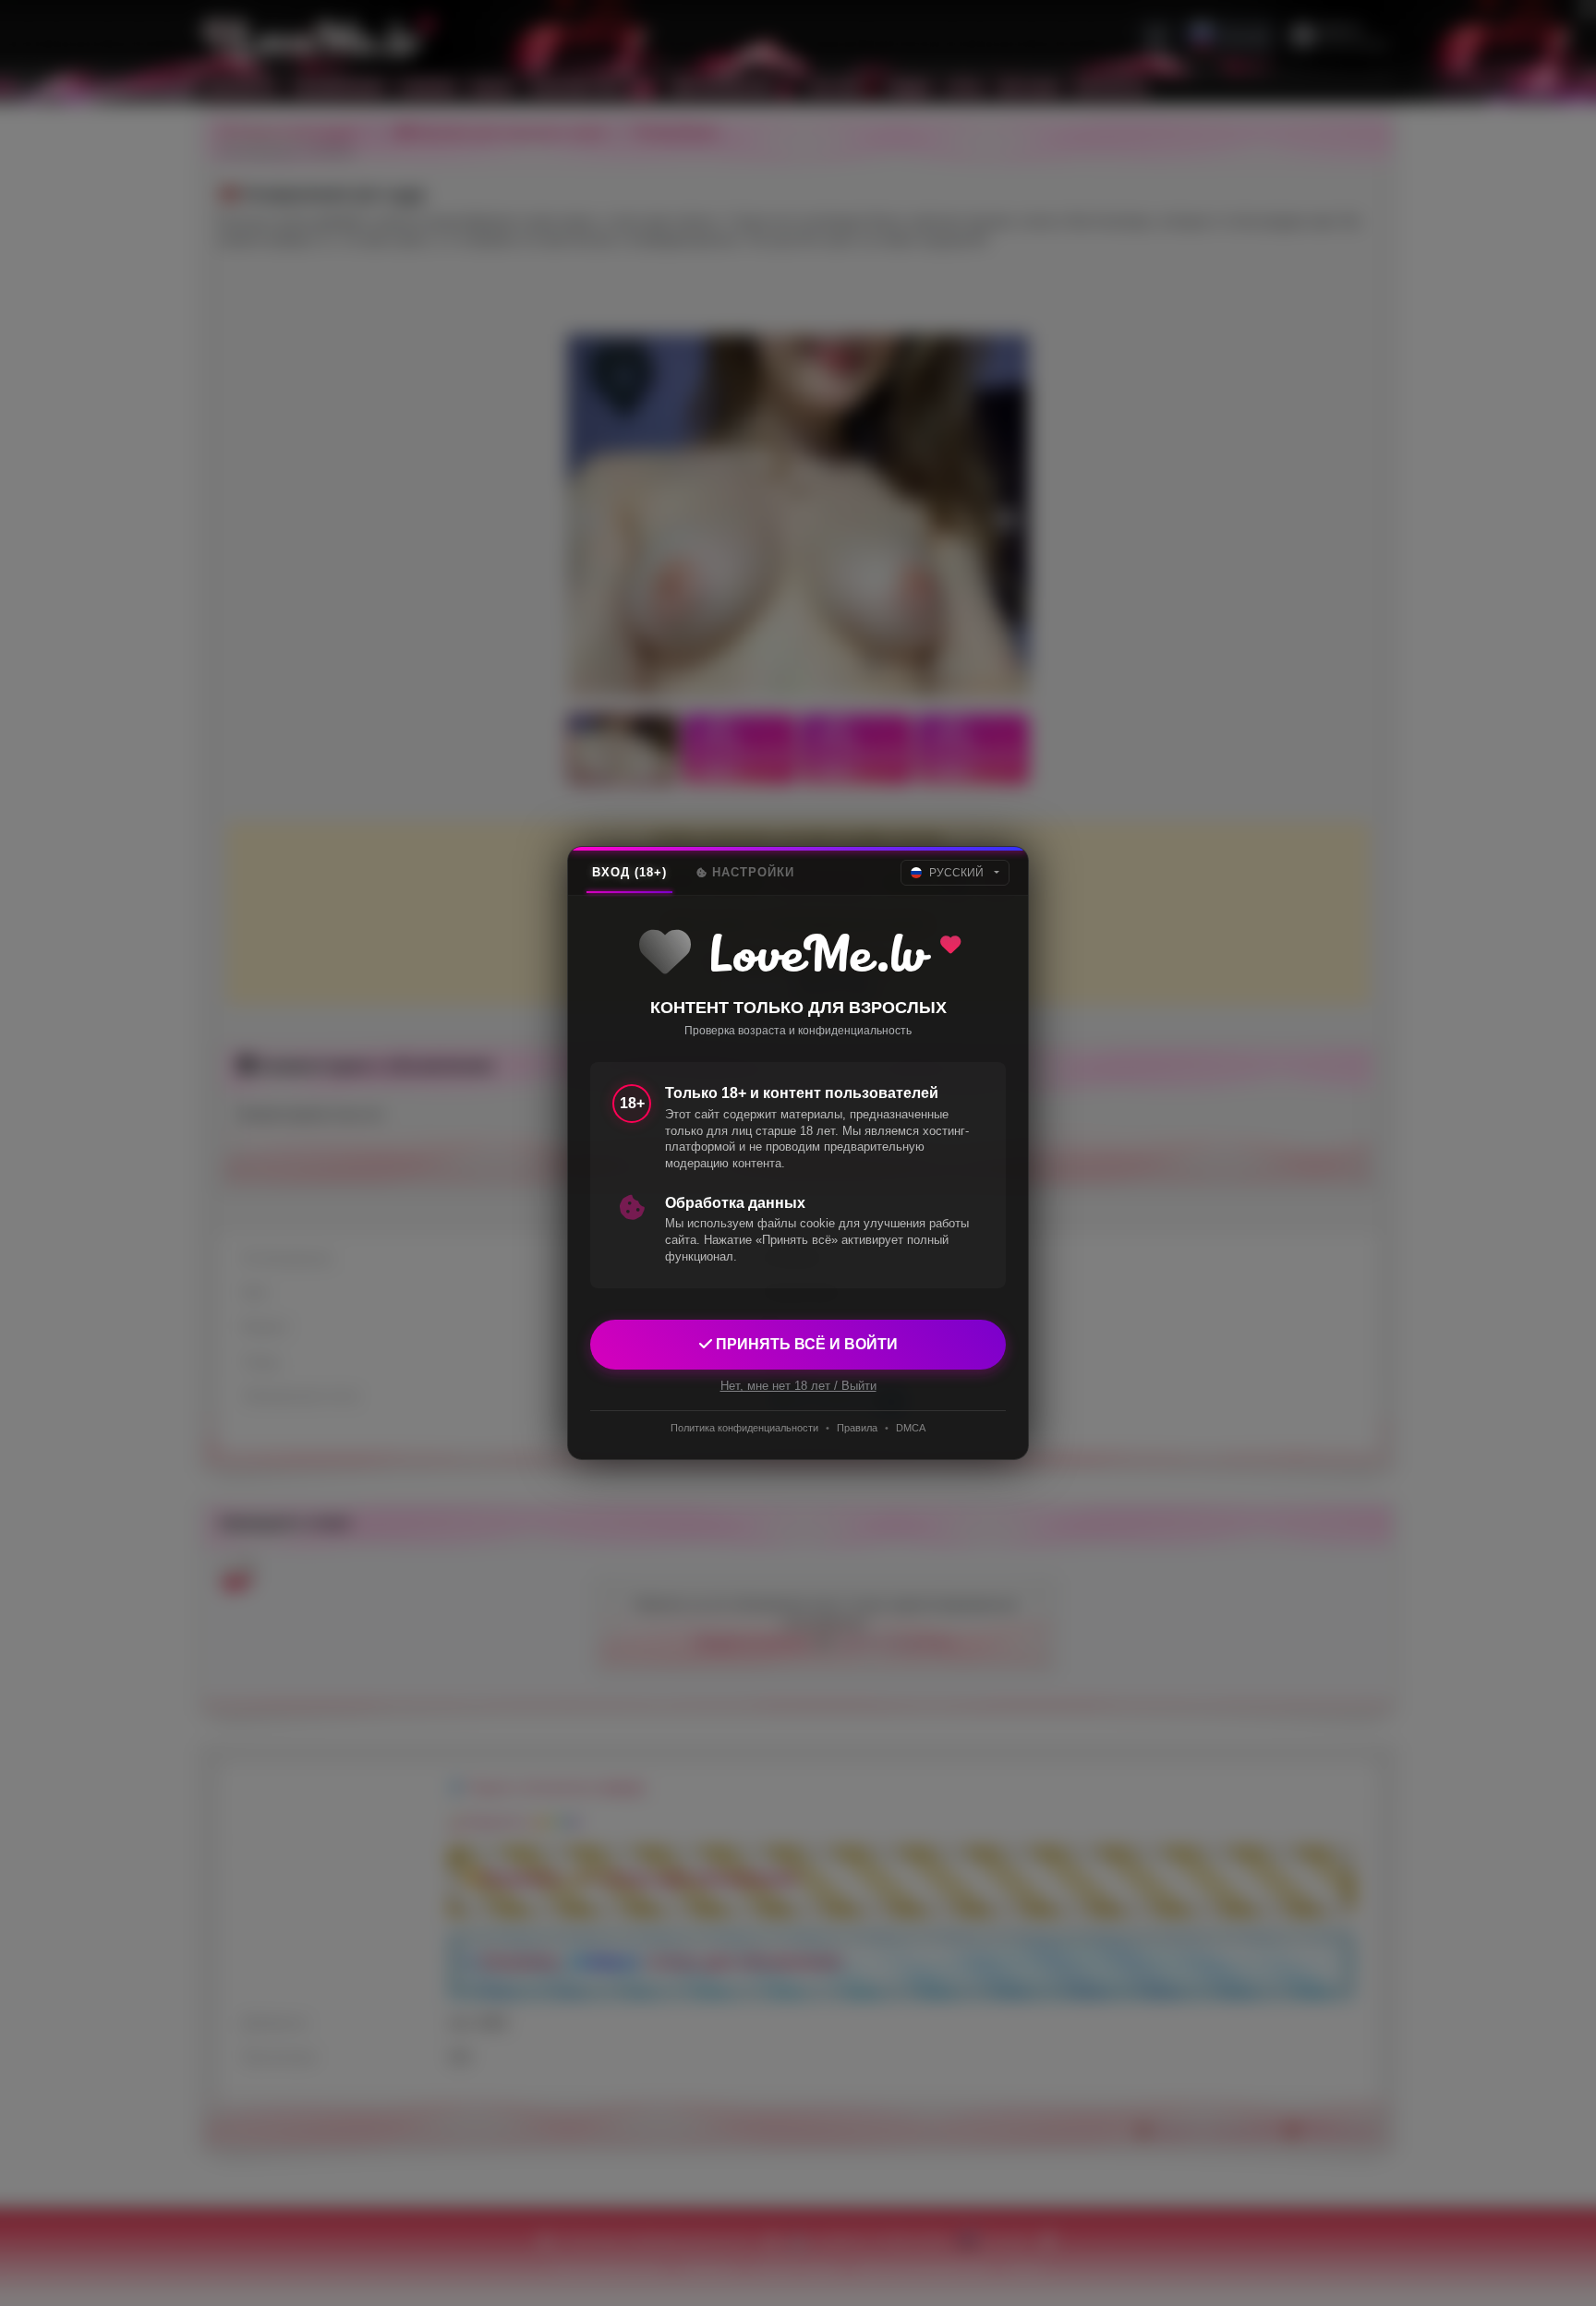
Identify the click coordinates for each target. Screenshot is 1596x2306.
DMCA (911, 1428)
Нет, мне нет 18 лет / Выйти (798, 1386)
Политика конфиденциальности (744, 1428)
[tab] (629, 873)
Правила (857, 1428)
